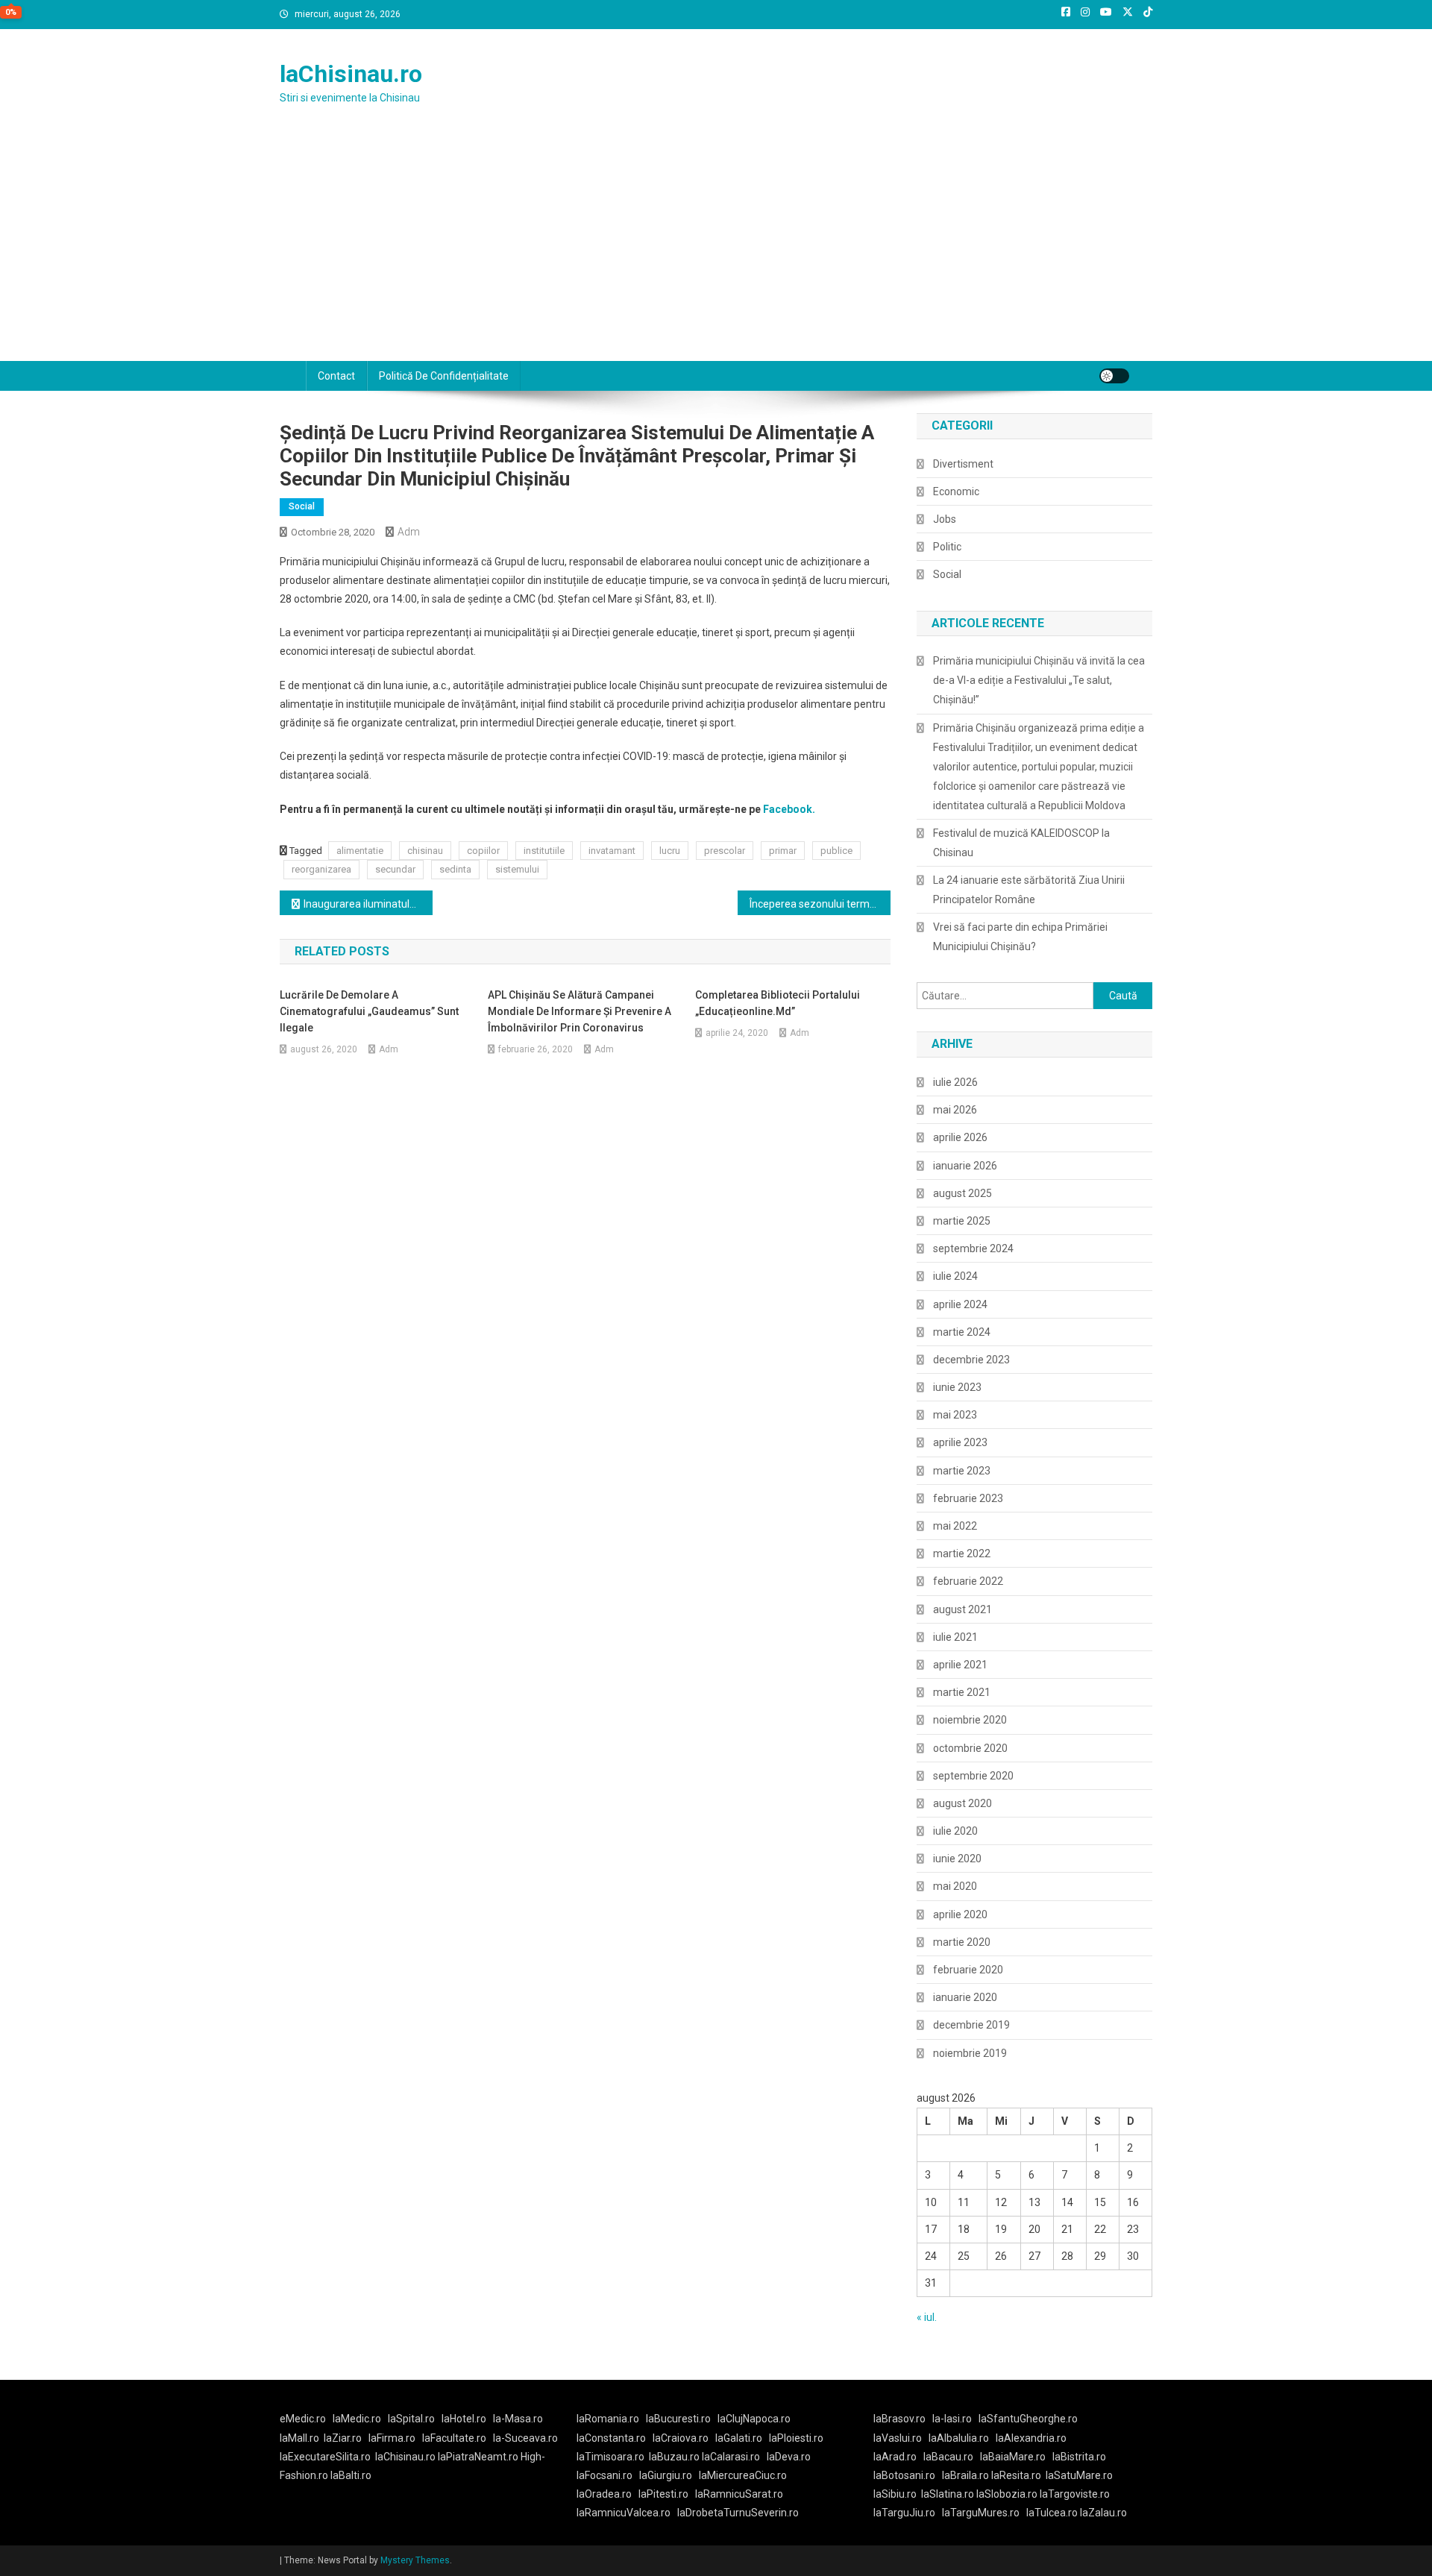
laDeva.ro (789, 2457)
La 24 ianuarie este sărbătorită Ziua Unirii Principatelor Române (1029, 890)
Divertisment (963, 464)
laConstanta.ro (611, 2438)
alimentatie (360, 851)
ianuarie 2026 (965, 1166)
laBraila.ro (965, 2475)
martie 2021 (962, 1692)
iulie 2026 (955, 1082)
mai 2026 (955, 1110)
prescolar (725, 851)
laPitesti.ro (663, 2494)
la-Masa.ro (518, 2419)
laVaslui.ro (901, 2438)
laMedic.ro (358, 2419)
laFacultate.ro (454, 2438)
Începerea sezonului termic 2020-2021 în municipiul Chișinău (820, 904)
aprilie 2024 (960, 1304)
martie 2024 (962, 1332)
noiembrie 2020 (970, 1720)
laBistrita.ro (1079, 2457)
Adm (409, 532)
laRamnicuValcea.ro (624, 2513)
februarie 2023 (968, 1498)
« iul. (927, 2317)
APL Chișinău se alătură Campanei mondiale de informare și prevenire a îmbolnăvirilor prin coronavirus (580, 1011)
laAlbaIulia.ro (959, 2438)
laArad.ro (895, 2457)
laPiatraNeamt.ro (478, 2457)
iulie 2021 (955, 1637)
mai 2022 (955, 1526)
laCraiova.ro (681, 2438)
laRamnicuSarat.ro (739, 2494)
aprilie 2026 (960, 1137)
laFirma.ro (392, 2438)
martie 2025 (962, 1221)
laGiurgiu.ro (669, 2475)
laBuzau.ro (675, 2457)
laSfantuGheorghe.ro (1028, 2419)
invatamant (612, 851)
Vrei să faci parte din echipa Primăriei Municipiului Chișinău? (1020, 937)
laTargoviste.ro (1075, 2494)
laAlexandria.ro (1031, 2438)
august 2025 (962, 1193)
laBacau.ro (948, 2457)
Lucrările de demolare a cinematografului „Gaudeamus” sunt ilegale (369, 1011)
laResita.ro (1016, 2475)
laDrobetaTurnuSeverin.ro (738, 2513)
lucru (670, 851)
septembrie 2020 (973, 1776)
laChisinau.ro (351, 74)
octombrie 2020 (970, 1748)
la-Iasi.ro (952, 2419)
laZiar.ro (343, 2438)
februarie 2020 (968, 1970)
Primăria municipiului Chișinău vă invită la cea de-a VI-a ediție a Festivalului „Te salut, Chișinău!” (1039, 680)
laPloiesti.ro (796, 2438)
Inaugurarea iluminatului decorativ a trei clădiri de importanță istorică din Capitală (368, 904)
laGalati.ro (739, 2438)
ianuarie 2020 (965, 1997)
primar (783, 851)
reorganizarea (321, 869)
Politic (947, 547)
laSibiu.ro (895, 2494)
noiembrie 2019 (970, 2053)
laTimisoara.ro (610, 2457)
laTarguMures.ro (981, 2513)
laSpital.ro (411, 2419)
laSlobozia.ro (1007, 2494)
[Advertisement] (716, 249)
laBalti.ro (351, 2475)
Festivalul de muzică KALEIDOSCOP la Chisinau (1021, 843)
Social (302, 506)
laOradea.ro (604, 2494)
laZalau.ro (1103, 2513)
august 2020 (962, 1803)
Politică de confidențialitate (444, 376)
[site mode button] (1114, 376)
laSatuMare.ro (1079, 2475)
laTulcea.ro (1053, 2513)
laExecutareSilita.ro (325, 2457)
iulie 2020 (955, 1831)
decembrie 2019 (971, 2025)
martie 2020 (962, 1942)
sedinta (455, 869)
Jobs (945, 519)
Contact (336, 376)
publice (836, 851)
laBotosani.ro (904, 2475)
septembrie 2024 (973, 1248)
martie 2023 (962, 1471)
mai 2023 (955, 1415)
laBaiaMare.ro (1013, 2457)
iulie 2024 (955, 1276)
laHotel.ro (464, 2419)
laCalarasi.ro (731, 2457)
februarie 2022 (968, 1581)
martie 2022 (962, 1554)
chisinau (425, 851)
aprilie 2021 (960, 1665)
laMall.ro (299, 2438)
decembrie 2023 (971, 1360)
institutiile (544, 851)
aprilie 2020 (960, 1914)
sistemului (517, 869)
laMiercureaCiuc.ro (743, 2475)
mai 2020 (955, 1886)
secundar (395, 869)
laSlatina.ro (948, 2494)
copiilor (483, 851)
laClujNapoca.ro (754, 2419)
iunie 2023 (957, 1387)
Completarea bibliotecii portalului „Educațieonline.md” (778, 1003)
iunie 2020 (957, 1859)
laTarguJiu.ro (908, 2513)
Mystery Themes (415, 2560)
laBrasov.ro (899, 2419)
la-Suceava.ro (525, 2438)
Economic (956, 491)
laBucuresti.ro (678, 2419)
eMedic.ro (303, 2419)
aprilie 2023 (960, 1442)
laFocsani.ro (604, 2475)
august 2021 (962, 1609)
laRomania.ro (608, 2419)
